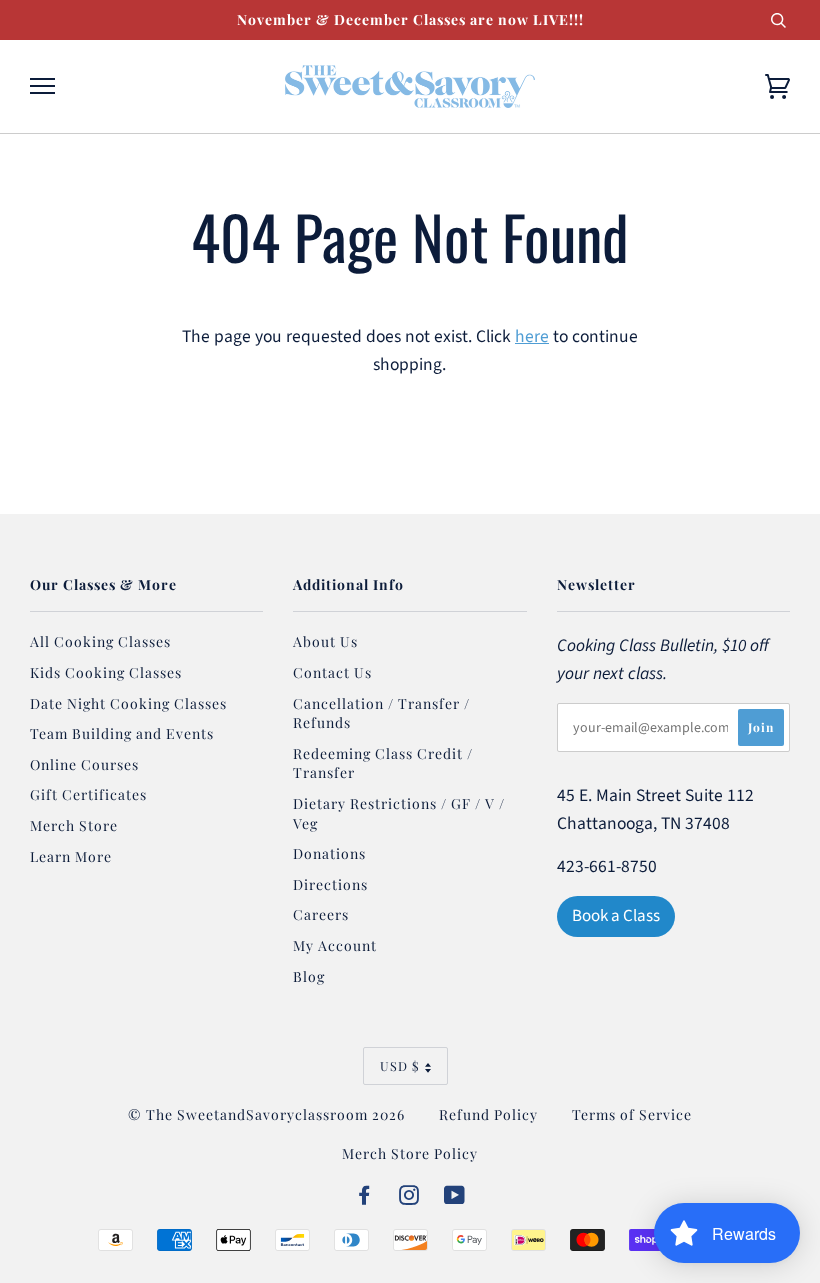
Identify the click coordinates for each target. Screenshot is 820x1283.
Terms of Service (632, 1114)
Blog (309, 976)
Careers (321, 914)
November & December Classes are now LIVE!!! (410, 19)
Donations (329, 853)
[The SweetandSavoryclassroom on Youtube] (455, 1197)
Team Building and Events (122, 733)
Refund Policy (488, 1114)
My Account (335, 945)
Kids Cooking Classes (106, 672)
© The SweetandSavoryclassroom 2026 (266, 1114)
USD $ (400, 1065)
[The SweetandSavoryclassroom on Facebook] (364, 1197)
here (532, 336)
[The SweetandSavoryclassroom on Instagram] (409, 1197)
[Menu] (42, 86)
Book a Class (616, 916)
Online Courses (84, 764)
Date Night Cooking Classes (128, 703)
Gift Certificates (88, 794)
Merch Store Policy (410, 1153)
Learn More (71, 856)
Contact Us (332, 672)
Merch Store (74, 825)
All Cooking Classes (100, 641)
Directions (330, 884)
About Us (325, 641)
